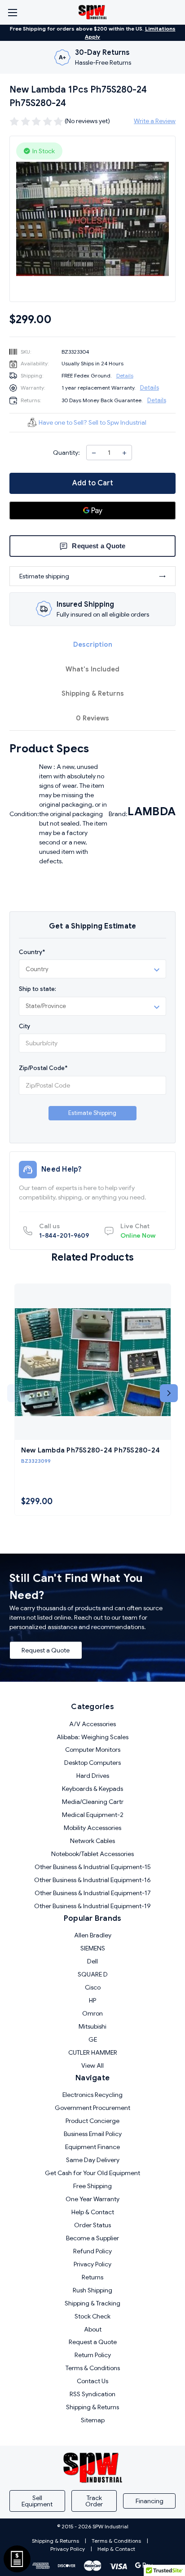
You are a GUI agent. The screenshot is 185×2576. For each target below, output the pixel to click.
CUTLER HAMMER (93, 2052)
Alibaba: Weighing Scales (92, 1737)
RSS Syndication (92, 2394)
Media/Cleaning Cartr (93, 1802)
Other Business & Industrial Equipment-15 (93, 1867)
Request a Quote (46, 1650)
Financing (150, 2501)
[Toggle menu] (12, 12)
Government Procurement (92, 2108)
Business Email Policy (93, 2134)
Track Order (94, 2501)
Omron (92, 2013)
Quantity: (66, 453)
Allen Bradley (93, 1935)
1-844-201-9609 (64, 1231)
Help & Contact (93, 2212)
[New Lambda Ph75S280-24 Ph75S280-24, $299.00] (93, 1362)
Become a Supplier (92, 2238)
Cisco (93, 1987)
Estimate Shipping (92, 1113)
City (24, 1026)
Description (93, 644)
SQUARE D (93, 1974)
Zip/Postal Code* (43, 1068)
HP (92, 2000)
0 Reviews (92, 718)
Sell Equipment (37, 2501)
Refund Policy (92, 2251)
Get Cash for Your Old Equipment (92, 2173)
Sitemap (93, 2420)
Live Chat (138, 1231)
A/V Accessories (92, 1724)
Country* (32, 952)
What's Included (92, 669)
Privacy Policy (92, 2264)
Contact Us (92, 2381)
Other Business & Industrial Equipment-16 (92, 1880)
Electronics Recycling (92, 2095)
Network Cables (92, 1841)
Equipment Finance (92, 2147)
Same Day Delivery (93, 2160)
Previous (16, 1393)
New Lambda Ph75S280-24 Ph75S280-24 (91, 1450)
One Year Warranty (92, 2199)
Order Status (92, 2225)
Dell (92, 1961)
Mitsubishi (92, 2026)
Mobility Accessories (92, 1828)
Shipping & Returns (93, 693)
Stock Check (92, 2316)
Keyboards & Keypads (92, 1789)
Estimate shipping (44, 576)
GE (93, 2039)
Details (125, 375)
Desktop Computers (92, 1763)
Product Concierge (92, 2121)
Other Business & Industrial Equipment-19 (92, 1906)
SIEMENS (93, 1948)
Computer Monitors (93, 1750)
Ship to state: (37, 989)
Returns (92, 2277)
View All (92, 2065)
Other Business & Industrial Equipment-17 (93, 1893)
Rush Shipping (92, 2290)
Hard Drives (93, 1776)
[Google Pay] (92, 511)
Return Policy (93, 2355)
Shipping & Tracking (92, 2303)
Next (169, 1393)
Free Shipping (92, 2186)
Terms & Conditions (93, 2368)
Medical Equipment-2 (93, 1815)
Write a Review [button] (155, 121)
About (93, 2329)
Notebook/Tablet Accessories (92, 1854)
